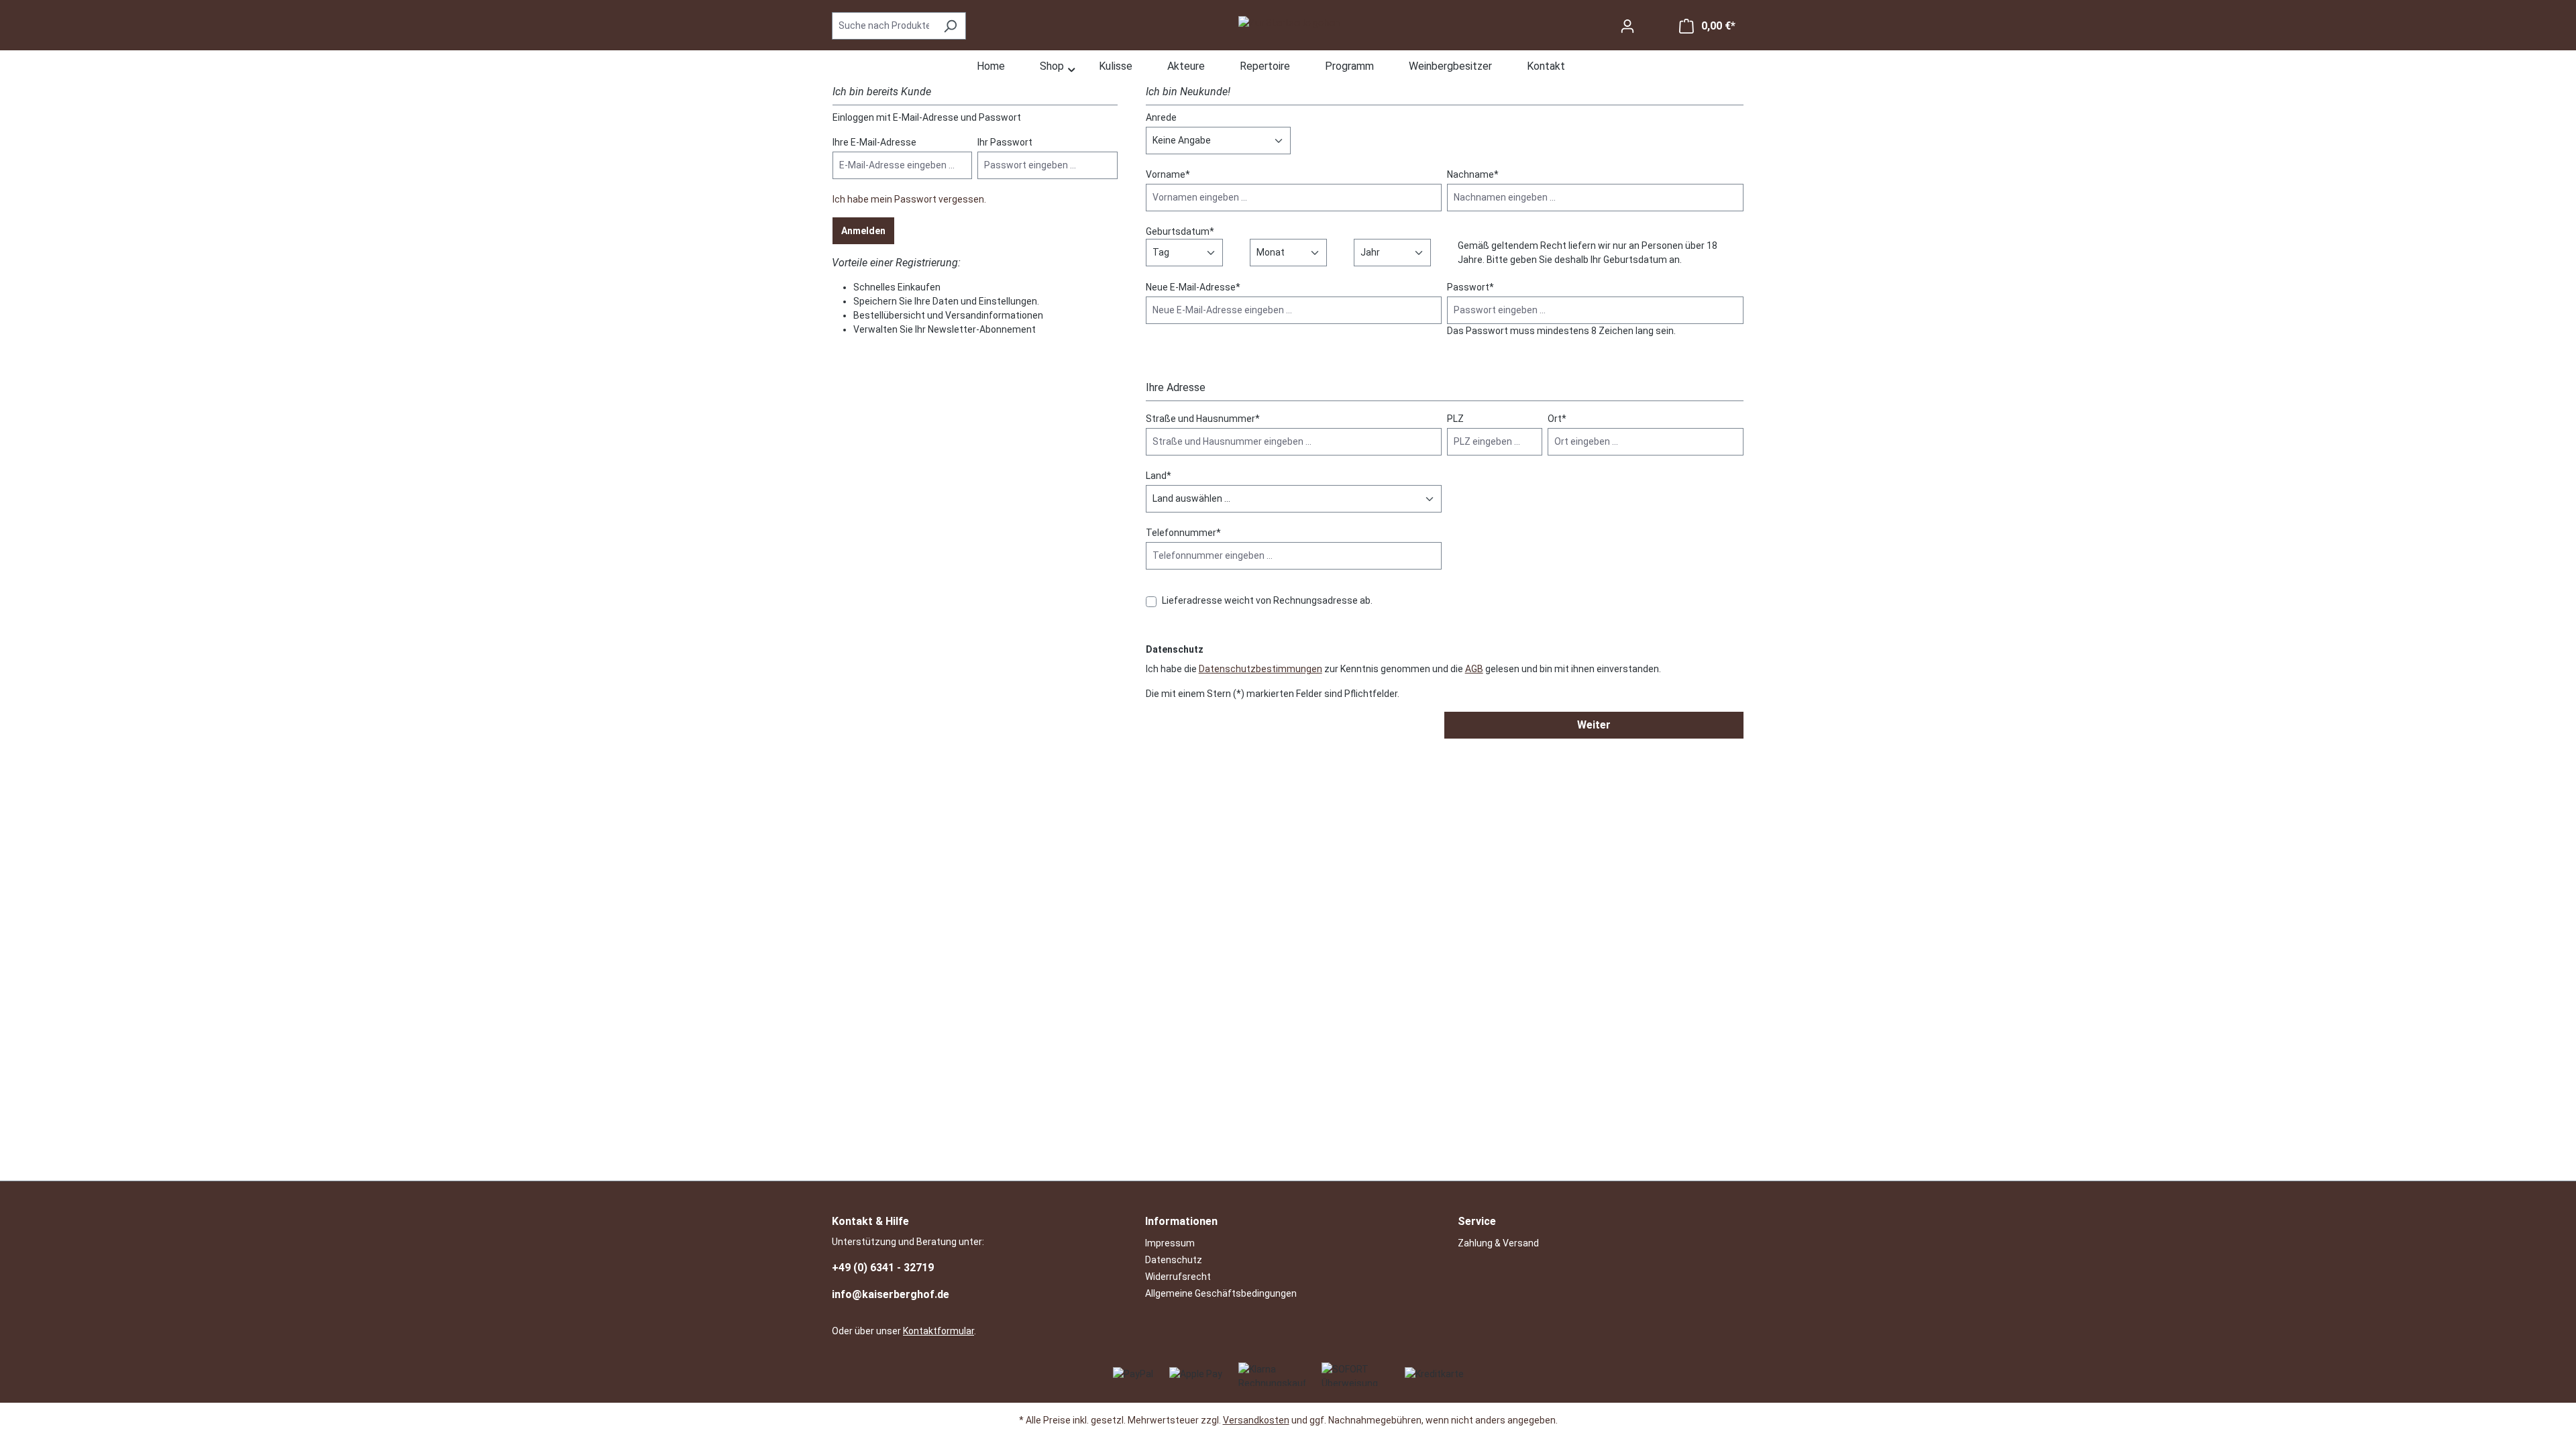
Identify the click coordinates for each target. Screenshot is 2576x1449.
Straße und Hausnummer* (1203, 419)
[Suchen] (950, 26)
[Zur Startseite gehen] (1289, 23)
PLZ (1455, 419)
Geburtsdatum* (1180, 231)
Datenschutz (1174, 1260)
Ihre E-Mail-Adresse (874, 142)
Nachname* (1473, 174)
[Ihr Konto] (1627, 26)
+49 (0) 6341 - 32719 (883, 1268)
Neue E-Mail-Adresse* (1193, 287)
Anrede (1161, 117)
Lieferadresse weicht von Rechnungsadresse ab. (1267, 600)
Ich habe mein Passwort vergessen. (909, 199)
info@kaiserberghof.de (891, 1294)
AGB (1474, 669)
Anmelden (863, 231)
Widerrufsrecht (1178, 1277)
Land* (1159, 476)
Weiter (1594, 725)
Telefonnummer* (1183, 533)
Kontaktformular (938, 1331)
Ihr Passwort (1005, 142)
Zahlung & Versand (1498, 1243)
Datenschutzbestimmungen (1260, 669)
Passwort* (1470, 287)
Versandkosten (1256, 1420)
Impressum (1170, 1243)
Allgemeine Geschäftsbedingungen (1221, 1293)
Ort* (1557, 419)
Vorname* (1168, 174)
